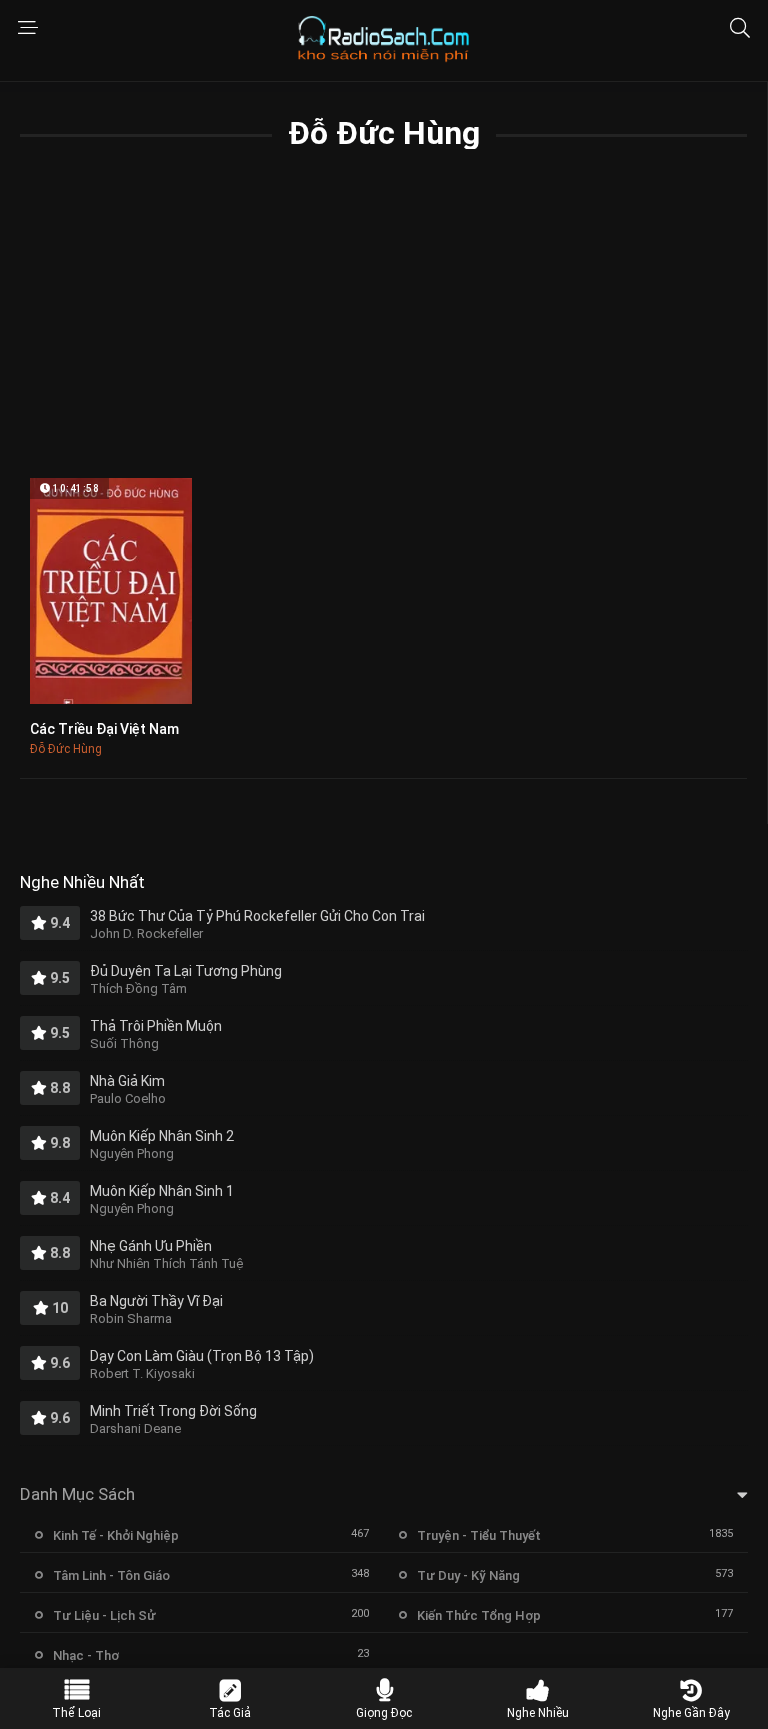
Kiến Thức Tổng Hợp (479, 1615)
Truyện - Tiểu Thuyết (479, 1535)
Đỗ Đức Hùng (66, 749)
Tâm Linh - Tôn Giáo (111, 1575)
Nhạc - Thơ (86, 1655)
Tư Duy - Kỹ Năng (468, 1575)
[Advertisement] (383, 328)
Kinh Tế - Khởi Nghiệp (116, 1535)
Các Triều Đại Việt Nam (104, 729)
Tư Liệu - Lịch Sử (104, 1615)
